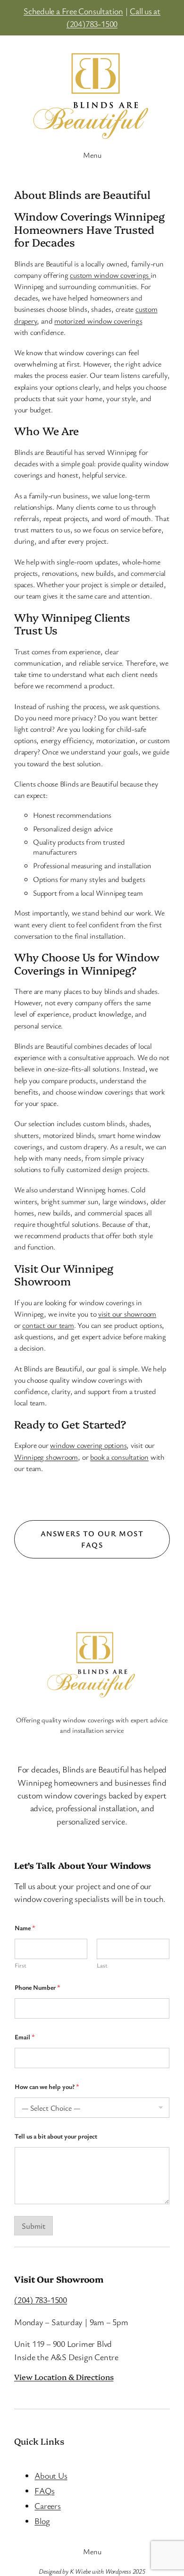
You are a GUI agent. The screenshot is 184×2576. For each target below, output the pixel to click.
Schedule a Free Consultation (73, 11)
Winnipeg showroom (46, 1457)
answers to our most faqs (92, 1539)
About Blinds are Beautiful (82, 195)
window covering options (88, 1445)
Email (25, 2037)
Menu (92, 155)
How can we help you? (47, 2086)
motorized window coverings (98, 321)
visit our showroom (127, 1314)
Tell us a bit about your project (56, 2136)
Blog (42, 2521)
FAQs (44, 2490)
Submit (33, 2226)
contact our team (48, 1325)
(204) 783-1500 (41, 2300)
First (21, 1965)
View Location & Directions (64, 2377)
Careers (47, 2506)
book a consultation (119, 1457)
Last (102, 1965)
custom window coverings (110, 275)
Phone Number (38, 1987)
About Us (51, 2475)
